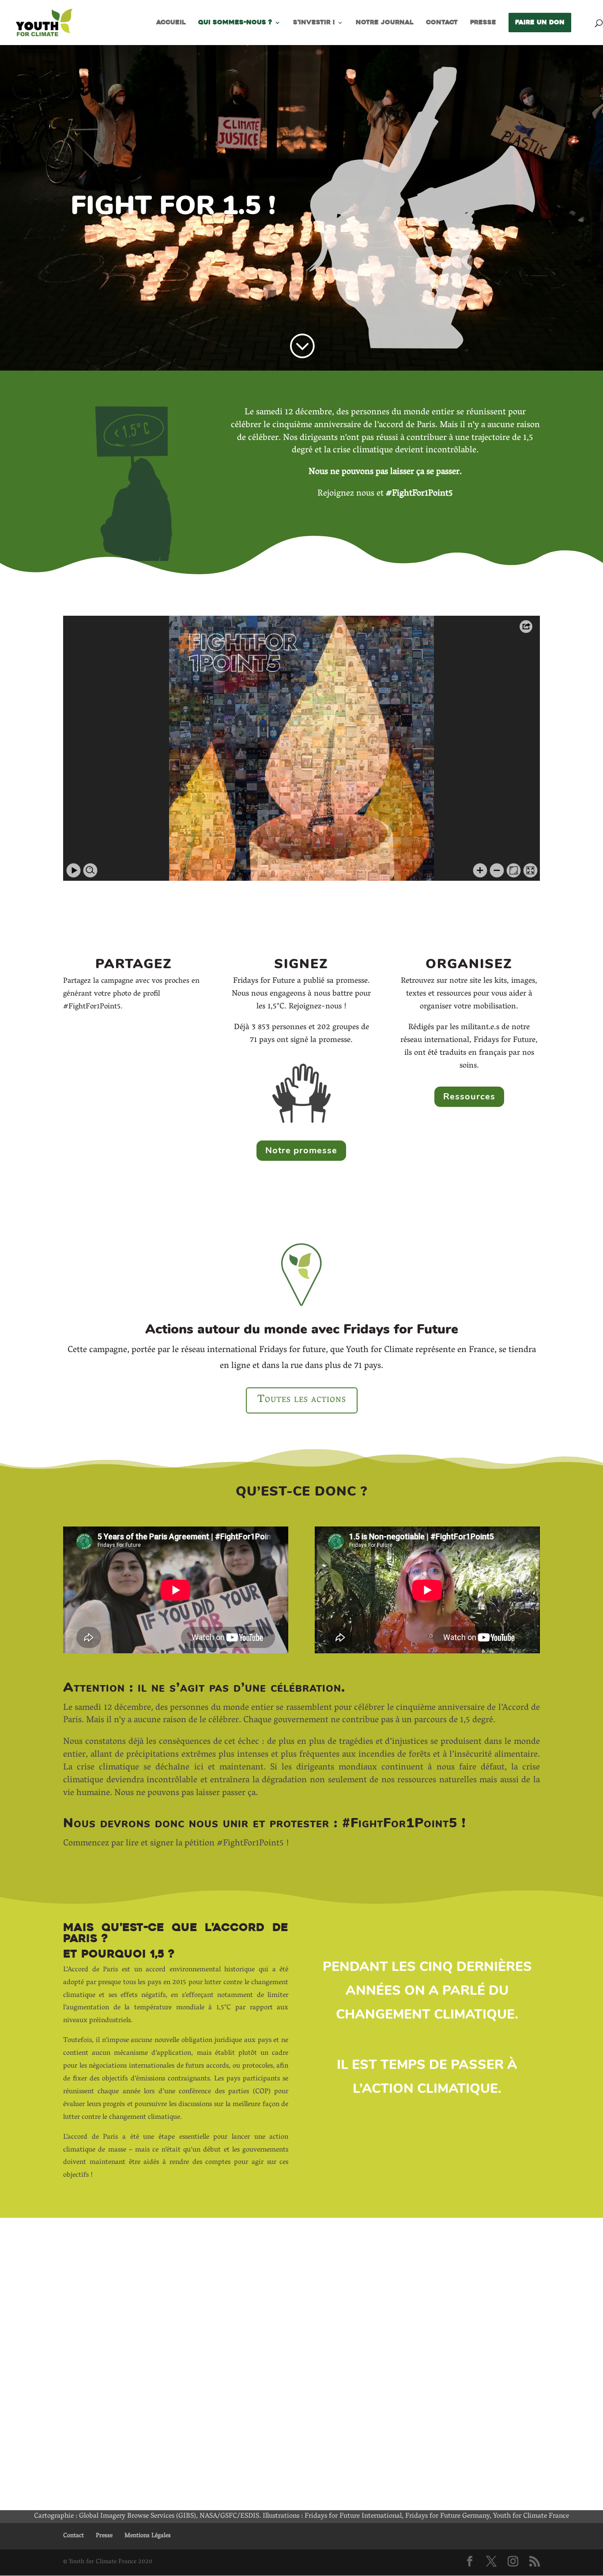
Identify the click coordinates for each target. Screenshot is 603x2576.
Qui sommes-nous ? (235, 23)
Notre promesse (301, 1150)
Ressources (469, 1097)
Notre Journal (385, 23)
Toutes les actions (302, 1400)
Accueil (171, 23)
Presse (483, 23)
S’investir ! (314, 23)
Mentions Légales (148, 2536)
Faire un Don (540, 22)
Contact (442, 23)
